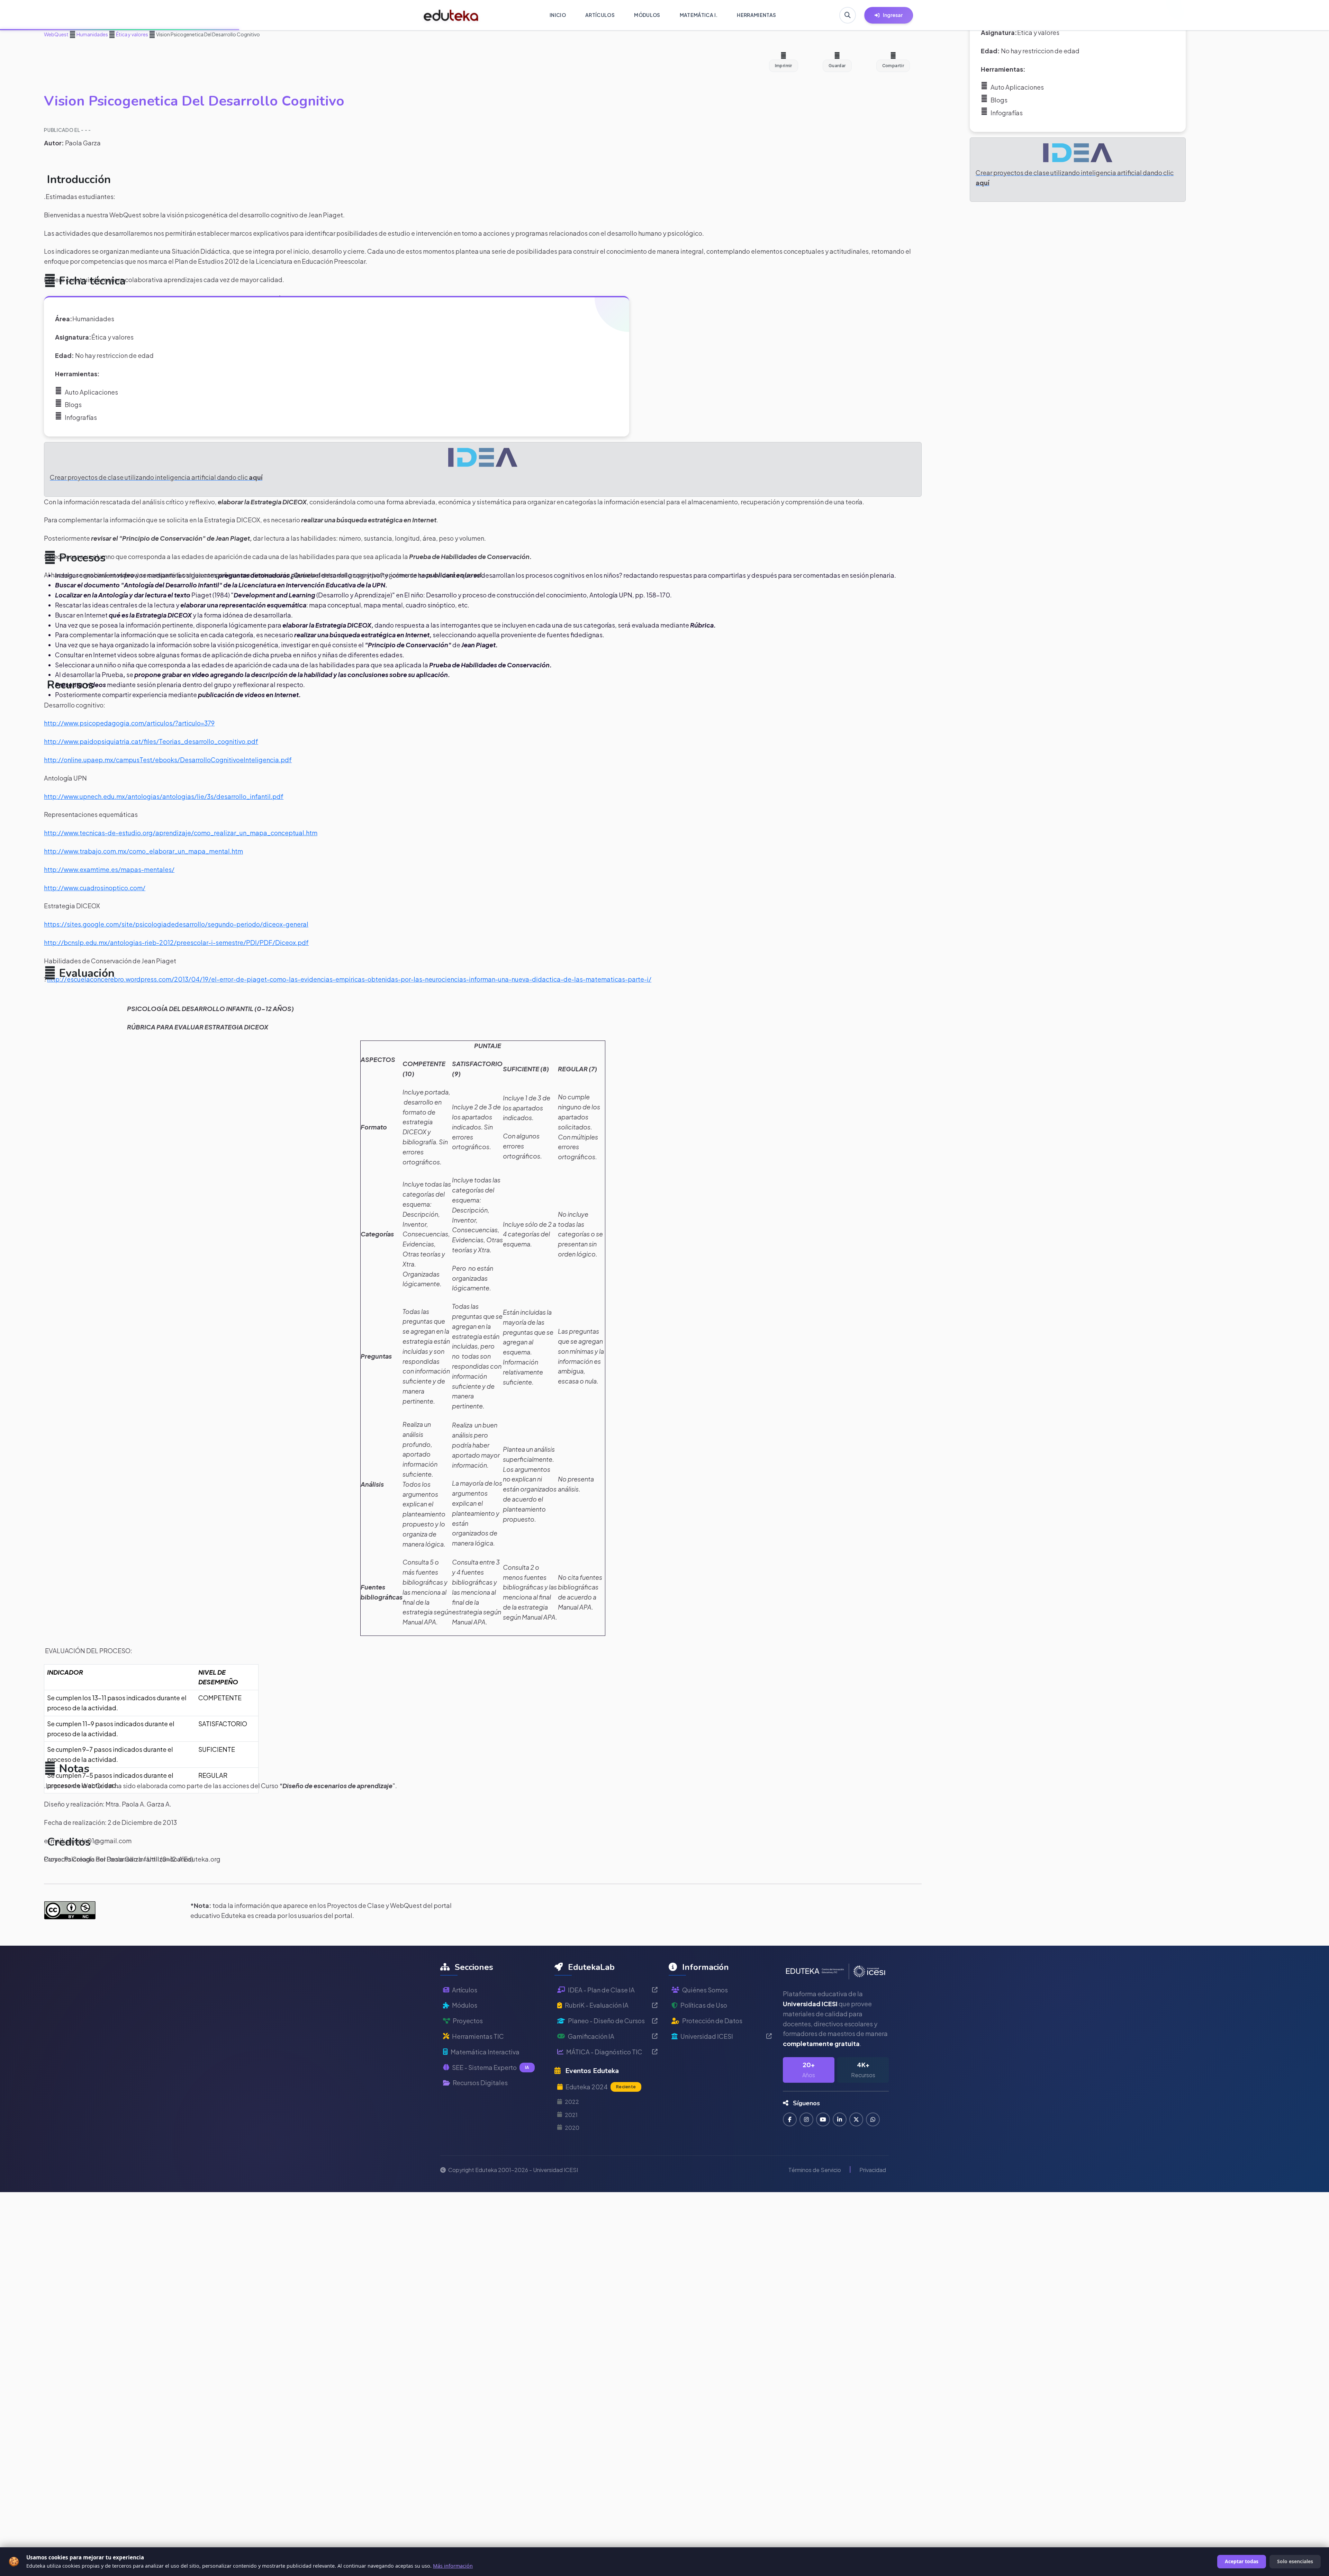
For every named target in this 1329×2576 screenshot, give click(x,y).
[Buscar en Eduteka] (848, 15)
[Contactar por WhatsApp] (873, 2119)
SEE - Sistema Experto (491, 2067)
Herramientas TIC (478, 2036)
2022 (572, 2102)
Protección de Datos (712, 2021)
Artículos (465, 1990)
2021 (571, 2115)
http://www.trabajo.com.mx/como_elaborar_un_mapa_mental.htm (143, 851)
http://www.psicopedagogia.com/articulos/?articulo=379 (129, 723)
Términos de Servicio (815, 2170)
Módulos (465, 2005)
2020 (572, 2128)
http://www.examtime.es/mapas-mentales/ (109, 869)
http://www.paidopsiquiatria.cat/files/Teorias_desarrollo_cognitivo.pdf (151, 741)
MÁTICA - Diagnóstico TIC (604, 2052)
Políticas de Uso (704, 2005)
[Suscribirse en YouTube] (823, 2119)
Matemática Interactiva (485, 2052)
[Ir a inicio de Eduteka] (451, 15)
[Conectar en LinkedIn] (840, 2119)
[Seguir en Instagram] (806, 2119)
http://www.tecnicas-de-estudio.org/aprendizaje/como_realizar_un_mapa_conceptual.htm (181, 833)
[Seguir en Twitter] (856, 2119)
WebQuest (56, 34)
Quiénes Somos (705, 1990)
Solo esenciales (1295, 2561)
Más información (453, 2566)
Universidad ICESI (707, 2036)
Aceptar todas (1242, 2561)
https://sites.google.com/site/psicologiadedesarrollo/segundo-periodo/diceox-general (176, 924)
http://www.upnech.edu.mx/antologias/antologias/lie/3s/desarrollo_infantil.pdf (164, 796)
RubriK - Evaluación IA (597, 2005)
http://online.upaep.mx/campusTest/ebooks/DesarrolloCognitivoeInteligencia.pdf (168, 760)
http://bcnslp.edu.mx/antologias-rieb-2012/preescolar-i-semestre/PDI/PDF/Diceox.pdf (176, 942)
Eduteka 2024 (601, 2087)
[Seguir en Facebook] (790, 2119)
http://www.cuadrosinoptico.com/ (95, 888)
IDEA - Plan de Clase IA (601, 1990)
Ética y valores (132, 34)
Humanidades (92, 34)
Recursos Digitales (480, 2083)
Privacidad (873, 2170)
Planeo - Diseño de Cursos (606, 2021)
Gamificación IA (591, 2036)
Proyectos (468, 2021)
